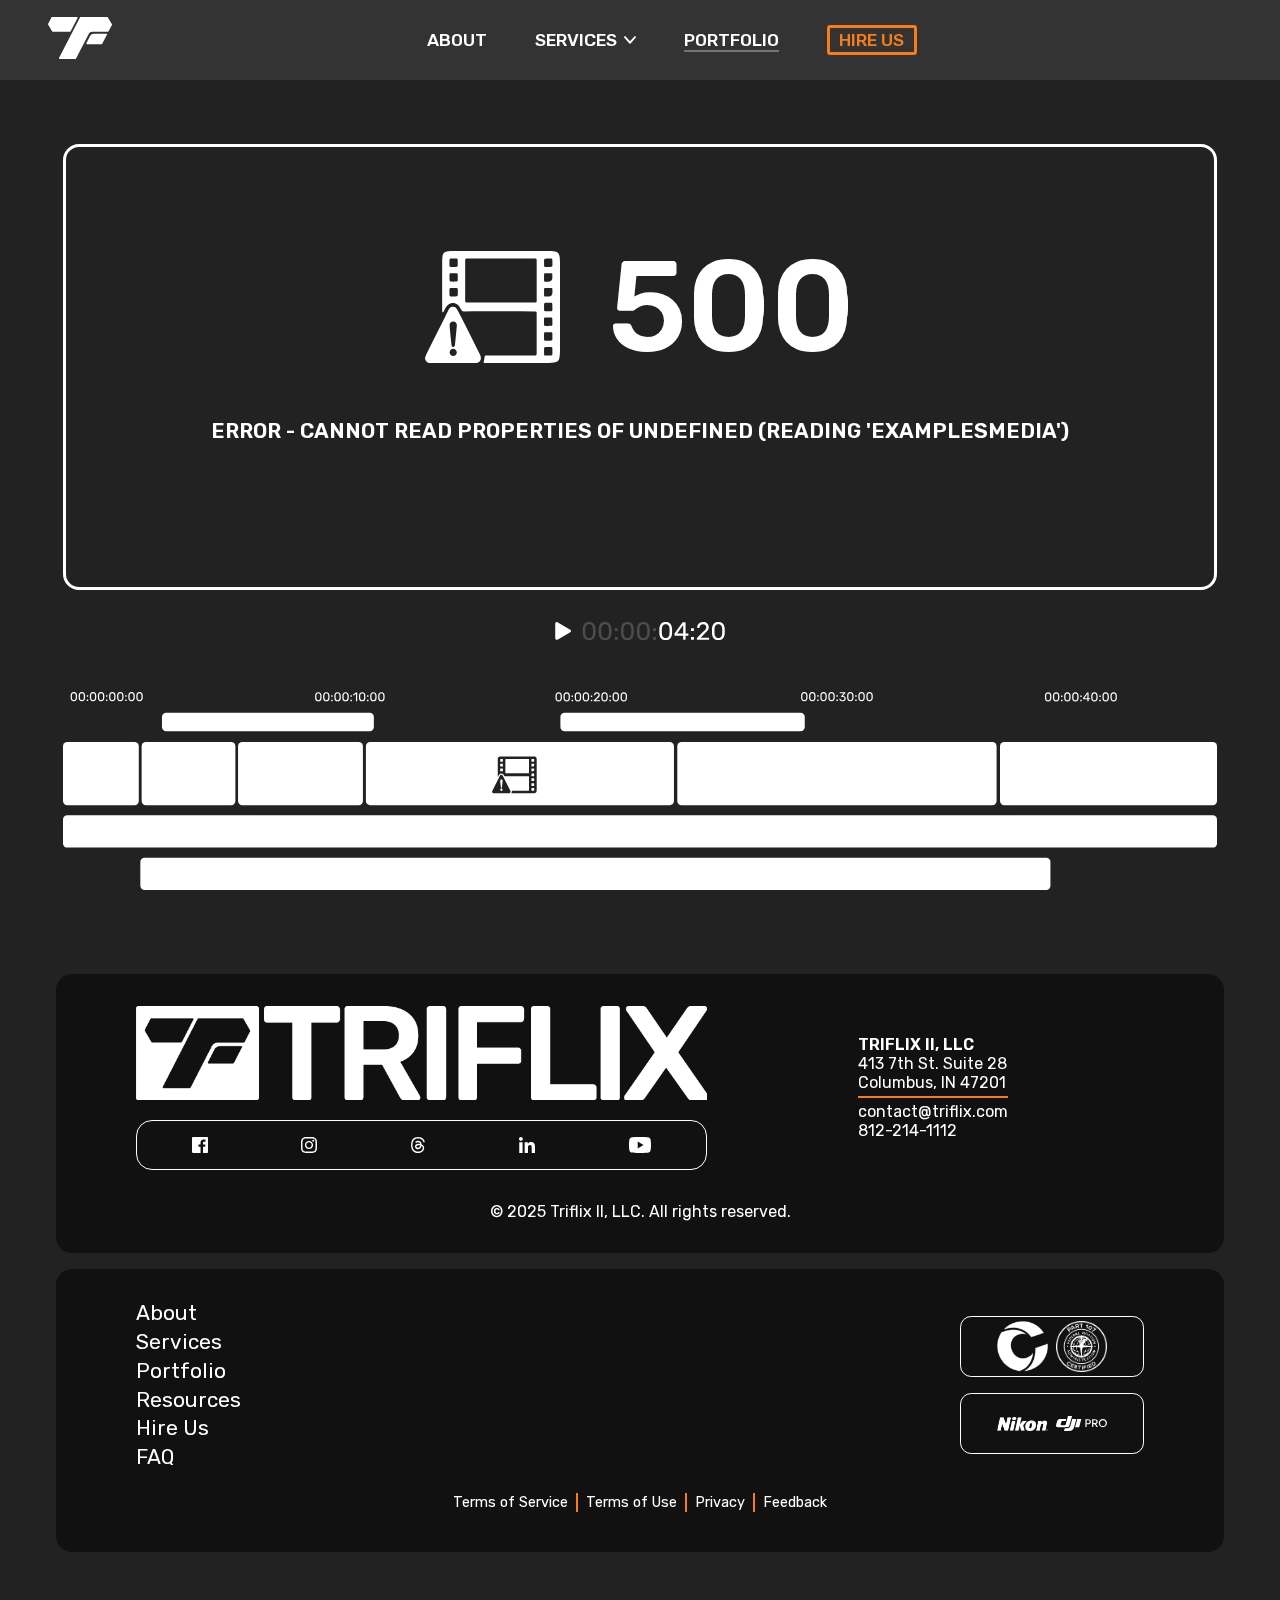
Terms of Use (631, 1502)
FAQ (155, 1457)
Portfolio (181, 1371)
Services (179, 1342)
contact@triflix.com (933, 1111)
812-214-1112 (907, 1130)
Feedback (795, 1502)
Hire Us (172, 1428)
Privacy (720, 1502)
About (166, 1313)
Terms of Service (510, 1502)
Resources (188, 1400)
